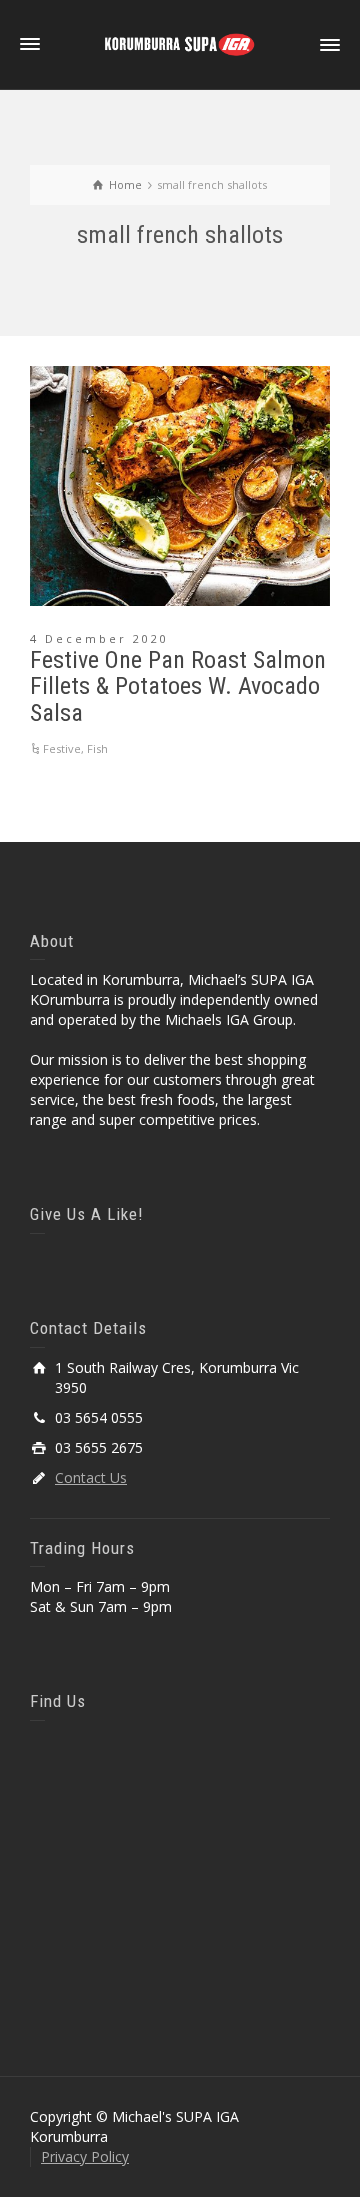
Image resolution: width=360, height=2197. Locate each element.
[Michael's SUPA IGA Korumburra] (180, 43)
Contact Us (91, 1477)
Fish (97, 748)
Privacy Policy (85, 2156)
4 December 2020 (99, 638)
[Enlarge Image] (180, 486)
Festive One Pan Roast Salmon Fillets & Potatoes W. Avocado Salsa (178, 686)
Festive (62, 748)
